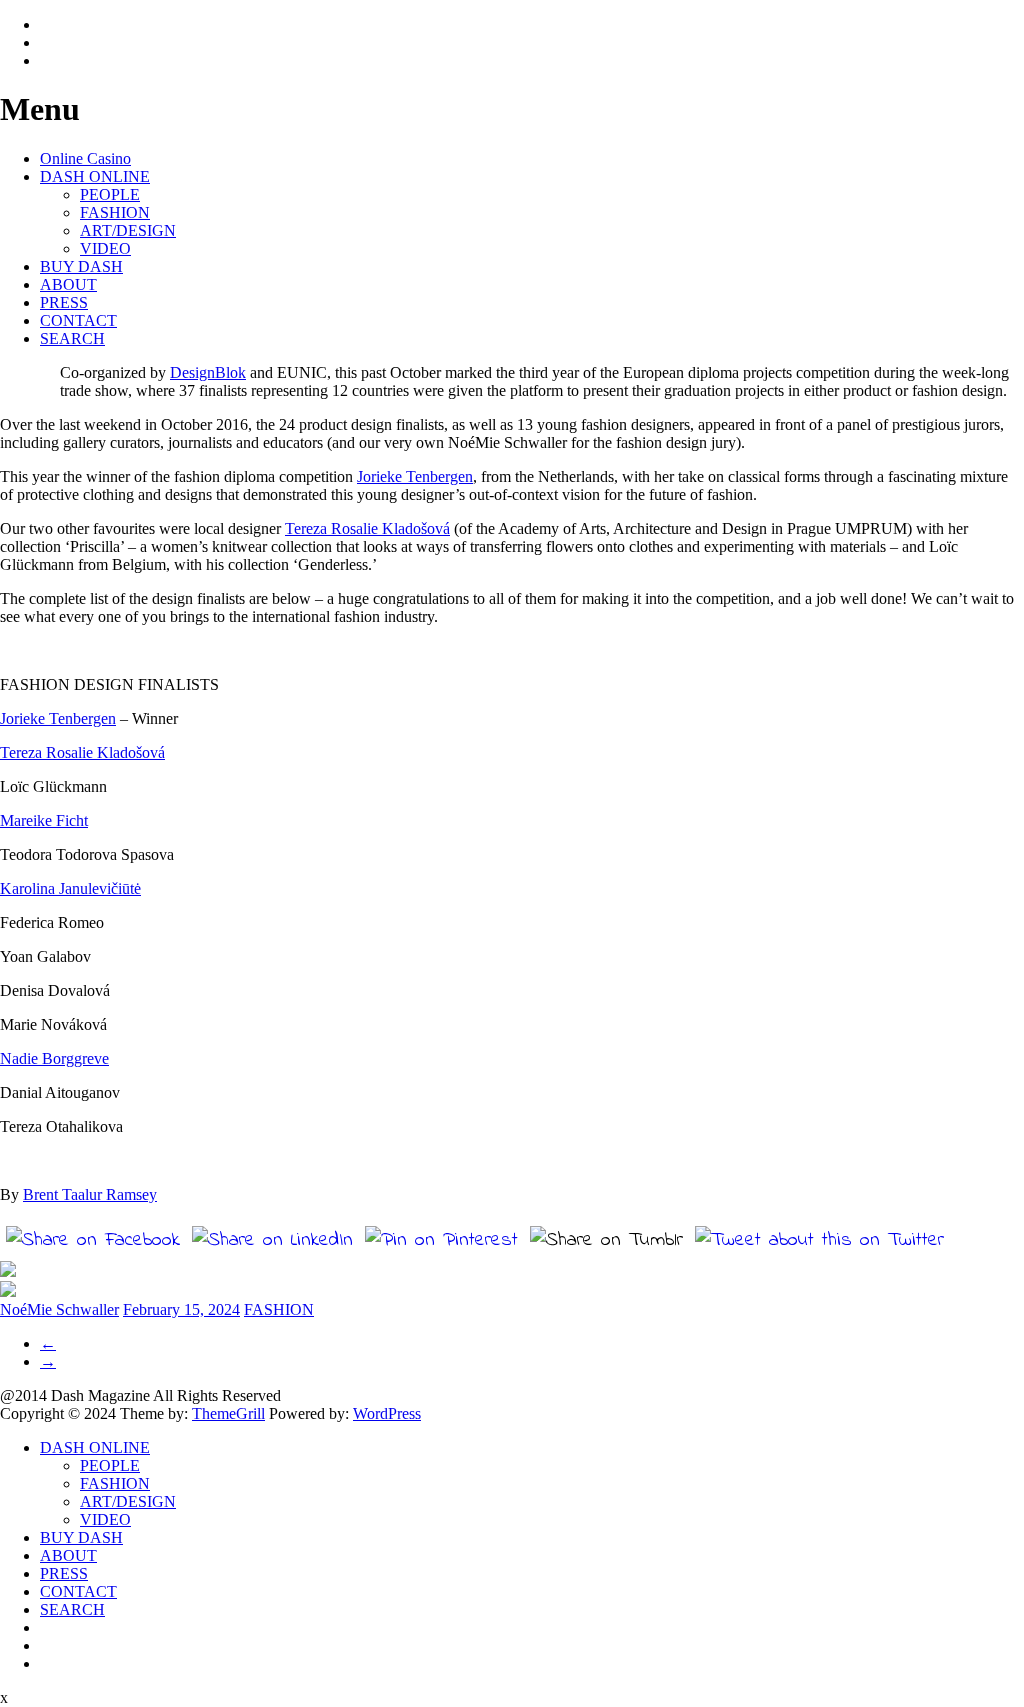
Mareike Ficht (44, 820)
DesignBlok (208, 372)
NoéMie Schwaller (59, 1309)
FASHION (115, 212)
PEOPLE (110, 194)
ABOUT (68, 284)
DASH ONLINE (95, 176)
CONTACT (78, 320)
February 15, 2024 (181, 1309)
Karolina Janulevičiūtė (70, 888)
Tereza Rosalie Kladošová (367, 528)
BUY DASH (81, 266)
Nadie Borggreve (54, 1058)
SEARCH (72, 338)
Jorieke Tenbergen (415, 476)
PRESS (64, 302)
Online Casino (85, 158)
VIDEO (105, 248)
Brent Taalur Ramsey (90, 1194)
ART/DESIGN (128, 230)
